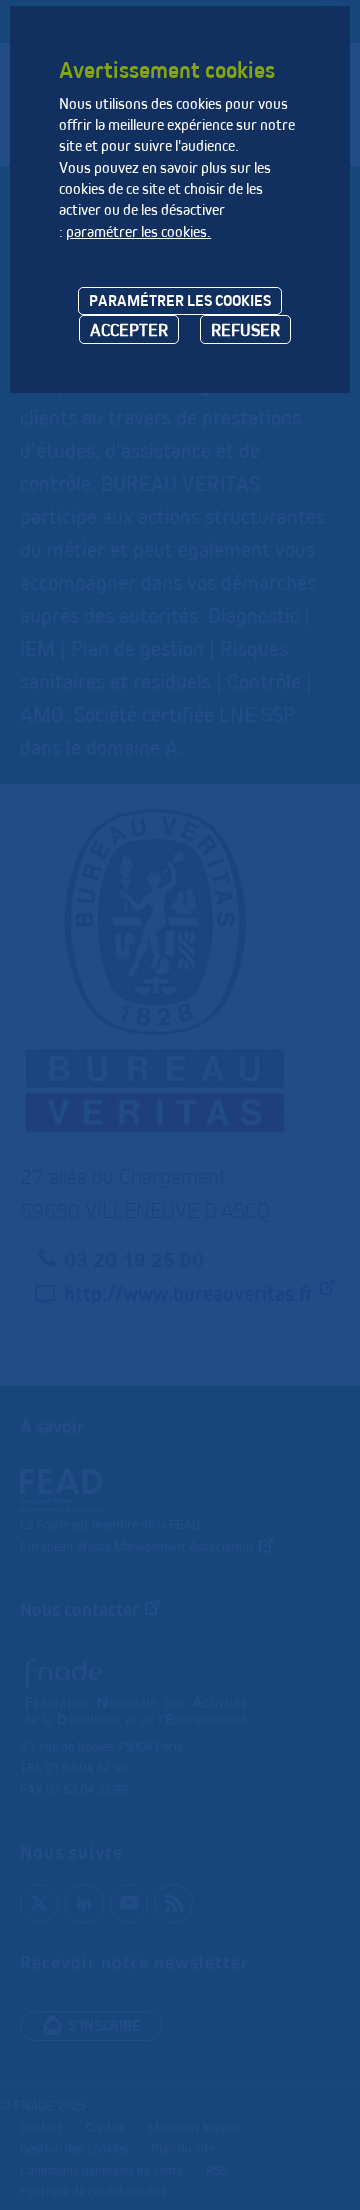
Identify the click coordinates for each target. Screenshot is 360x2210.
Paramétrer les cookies (180, 300)
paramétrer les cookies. (138, 231)
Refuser (245, 329)
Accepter (129, 329)
